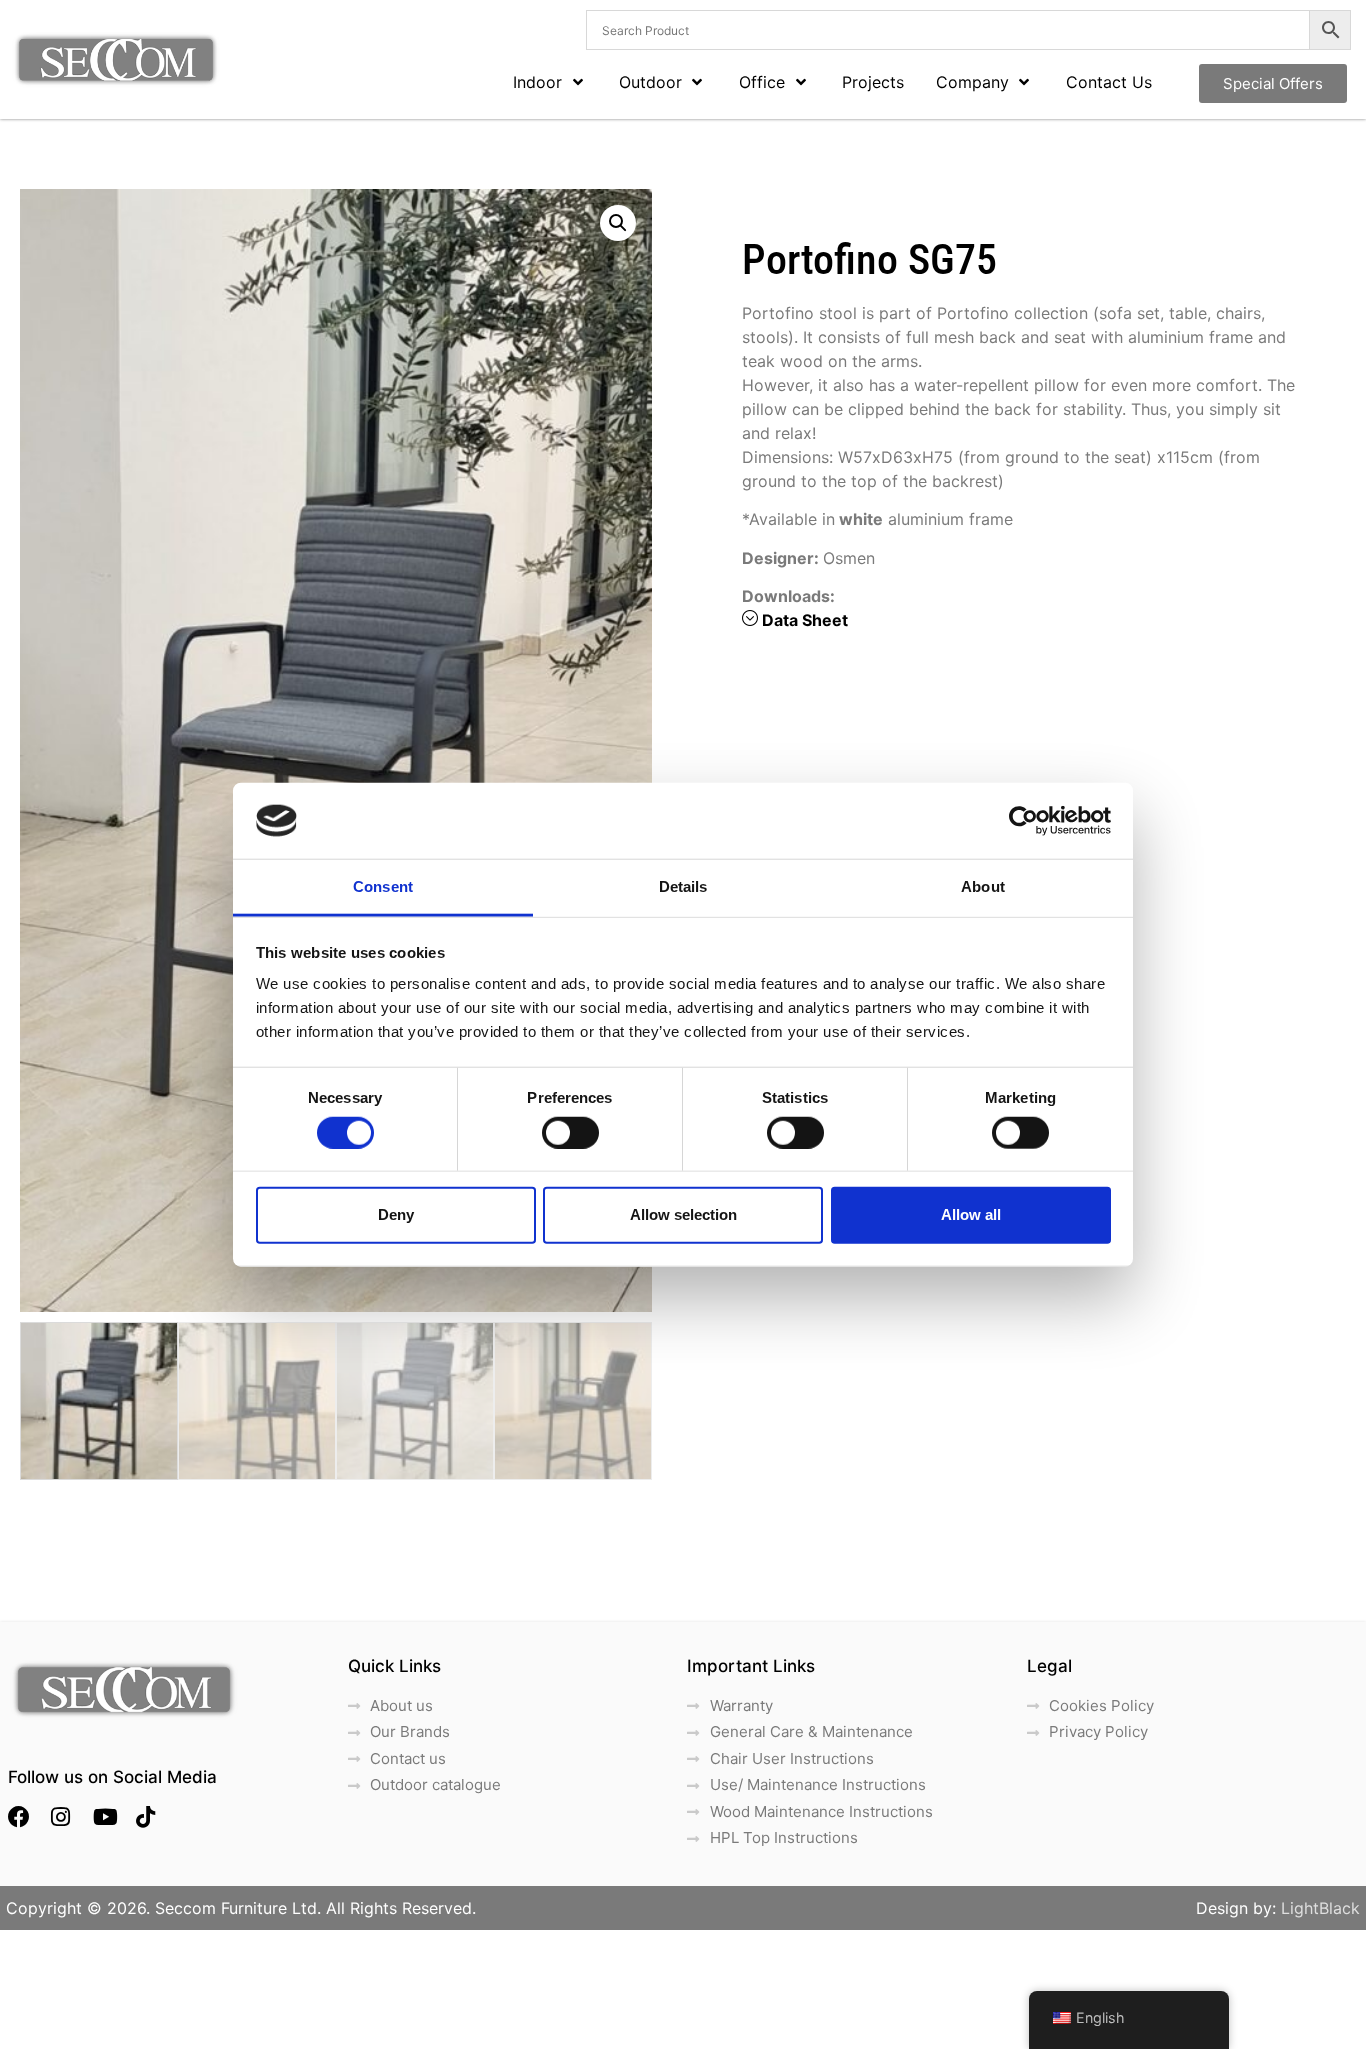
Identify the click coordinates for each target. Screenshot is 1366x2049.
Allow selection (683, 1214)
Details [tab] (683, 886)
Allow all (971, 1214)
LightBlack (1320, 1908)
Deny (396, 1214)
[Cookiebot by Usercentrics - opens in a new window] (1023, 821)
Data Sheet (805, 620)
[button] (618, 223)
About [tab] (983, 886)
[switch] (570, 1132)
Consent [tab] (383, 886)
